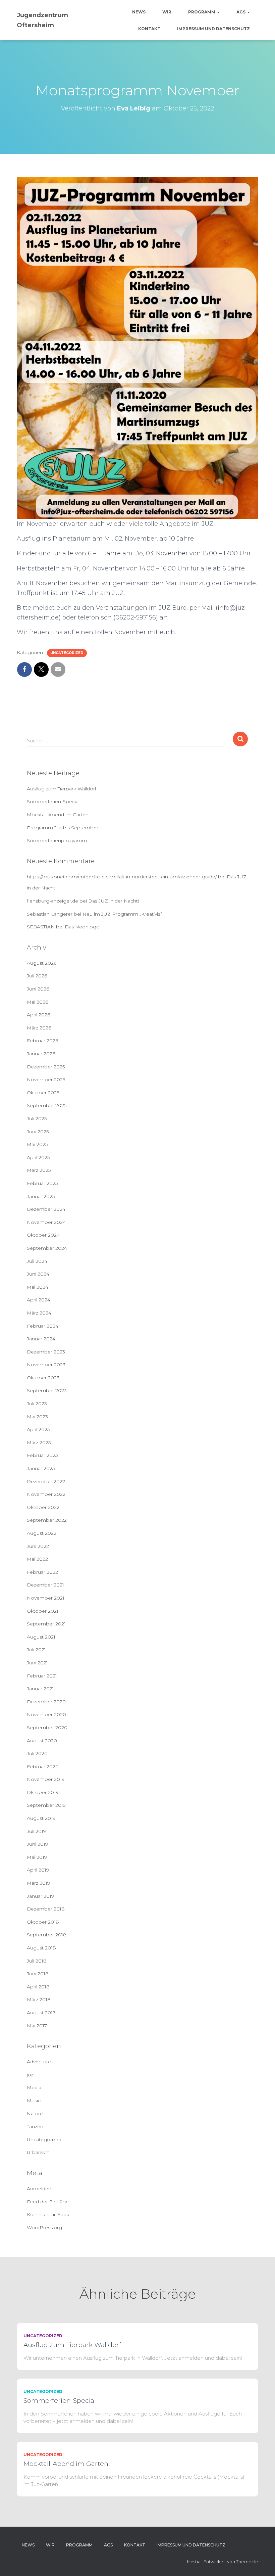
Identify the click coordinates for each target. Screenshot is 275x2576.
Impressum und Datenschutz (213, 29)
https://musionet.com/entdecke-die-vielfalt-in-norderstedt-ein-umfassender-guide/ (122, 877)
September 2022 (47, 1520)
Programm (202, 12)
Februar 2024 (43, 1326)
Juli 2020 (37, 1753)
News (139, 12)
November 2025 (46, 1079)
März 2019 (38, 1883)
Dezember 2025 (46, 1067)
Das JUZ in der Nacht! (114, 901)
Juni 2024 (38, 1274)
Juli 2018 (37, 1961)
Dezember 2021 (45, 1585)
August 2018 (41, 1948)
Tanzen (35, 2126)
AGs (241, 12)
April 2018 (38, 1987)
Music (34, 2101)
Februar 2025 (42, 1183)
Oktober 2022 (43, 1507)
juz (30, 2075)
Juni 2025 (38, 1132)
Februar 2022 (42, 1572)
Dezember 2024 (46, 1209)
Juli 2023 (37, 1404)
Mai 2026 (37, 1002)
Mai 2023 (37, 1417)
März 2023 (39, 1442)
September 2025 (47, 1105)
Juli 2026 (37, 976)
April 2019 (38, 1870)
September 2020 (47, 1728)
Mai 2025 (37, 1144)
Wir (167, 12)
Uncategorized (67, 653)
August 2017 (41, 2013)
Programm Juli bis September (63, 828)
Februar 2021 (42, 1676)
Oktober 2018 (43, 1922)
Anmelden (39, 2189)
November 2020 (46, 1714)
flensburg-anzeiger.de (52, 901)
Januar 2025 (41, 1196)
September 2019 (46, 1805)
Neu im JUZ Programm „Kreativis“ (122, 914)
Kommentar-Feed (48, 2214)
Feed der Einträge (48, 2202)
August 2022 (42, 1533)
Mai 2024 (38, 1287)
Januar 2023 (41, 1468)
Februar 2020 (43, 1766)
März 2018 (39, 1999)
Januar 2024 (41, 1339)
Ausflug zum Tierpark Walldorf (62, 789)
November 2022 (46, 1494)
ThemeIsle (247, 2562)
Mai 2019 (37, 1857)
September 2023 (47, 1390)
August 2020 (42, 1741)
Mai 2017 (37, 2026)
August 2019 (41, 1818)
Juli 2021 (36, 1650)
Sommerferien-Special (53, 801)
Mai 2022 (37, 1559)
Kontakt (149, 29)
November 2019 (46, 1779)
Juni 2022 (38, 1546)
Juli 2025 (37, 1118)
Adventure (39, 2062)
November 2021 (46, 1598)
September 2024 (47, 1248)
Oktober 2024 (43, 1235)
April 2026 (38, 1015)
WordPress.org (44, 2227)
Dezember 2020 (46, 1702)
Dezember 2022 (46, 1481)
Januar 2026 (41, 1054)
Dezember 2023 (46, 1352)
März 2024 (39, 1313)
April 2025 (38, 1157)
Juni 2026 (38, 989)
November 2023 (46, 1365)
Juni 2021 (37, 1663)
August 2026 (42, 963)
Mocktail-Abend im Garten (58, 815)
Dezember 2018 (46, 1909)
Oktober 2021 (43, 1611)
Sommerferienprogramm (57, 840)
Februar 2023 (42, 1455)
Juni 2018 (38, 1974)
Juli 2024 (37, 1261)
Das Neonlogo (82, 927)
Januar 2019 (40, 1896)
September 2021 (46, 1624)
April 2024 (39, 1300)
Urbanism (38, 2152)
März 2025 (39, 1170)
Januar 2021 (40, 1689)
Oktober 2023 (43, 1378)
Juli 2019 (36, 1831)
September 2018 (47, 1935)
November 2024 (46, 1222)
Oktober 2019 (43, 1792)
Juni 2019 (37, 1844)
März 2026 (39, 1028)
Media (34, 2087)
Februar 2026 (42, 1041)
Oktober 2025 (43, 1093)
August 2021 (41, 1637)
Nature (35, 2114)
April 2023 (38, 1429)
